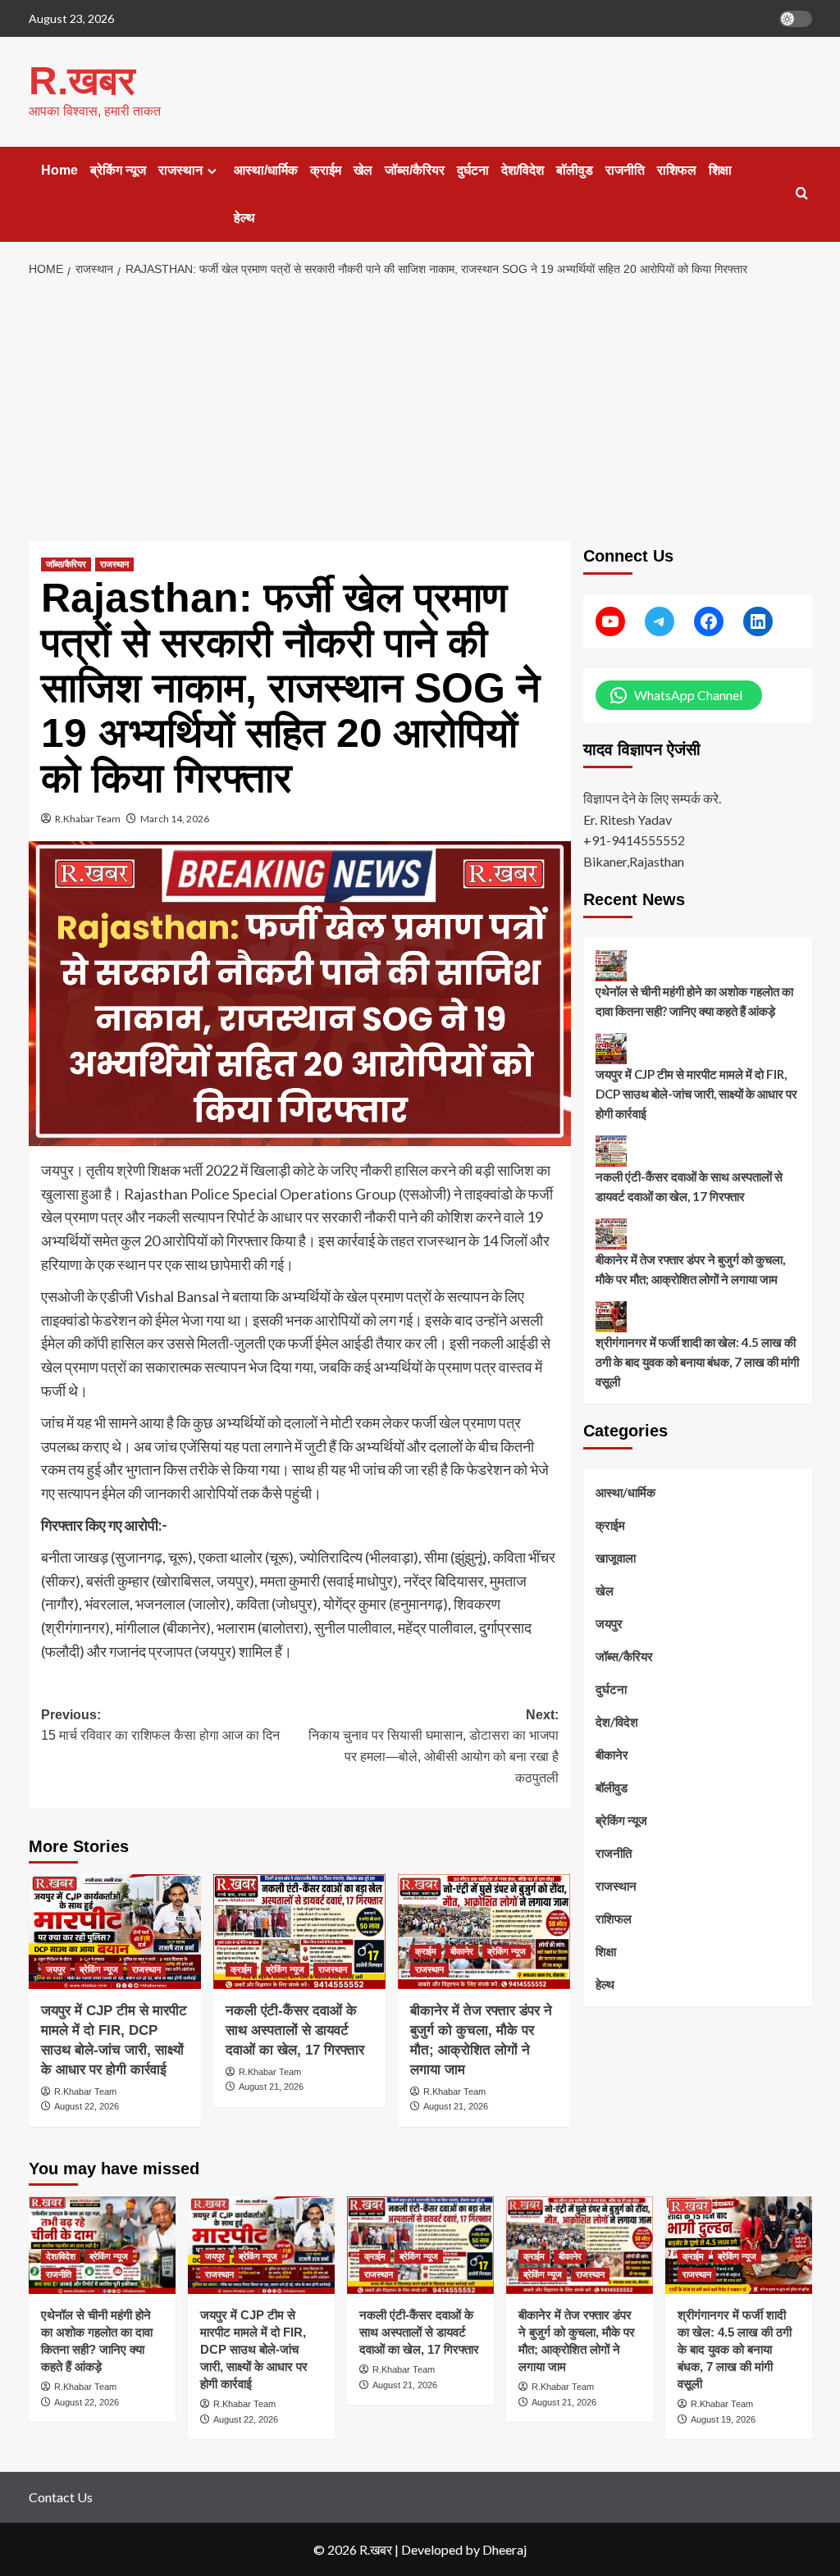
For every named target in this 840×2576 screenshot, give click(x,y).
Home (59, 170)
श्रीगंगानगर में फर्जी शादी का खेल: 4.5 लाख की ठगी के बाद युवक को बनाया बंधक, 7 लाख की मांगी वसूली (697, 1362)
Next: (434, 1746)
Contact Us (61, 2497)
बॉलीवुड (575, 170)
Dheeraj (504, 2549)
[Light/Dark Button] (796, 19)
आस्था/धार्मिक (266, 170)
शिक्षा (720, 170)
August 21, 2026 (271, 2087)
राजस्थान (180, 170)
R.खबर (82, 81)
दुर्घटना (473, 170)
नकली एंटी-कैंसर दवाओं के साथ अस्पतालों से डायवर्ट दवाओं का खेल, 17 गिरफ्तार (295, 2030)
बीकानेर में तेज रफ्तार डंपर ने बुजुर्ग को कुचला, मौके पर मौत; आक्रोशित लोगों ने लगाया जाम (690, 1269)
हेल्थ (244, 218)
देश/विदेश (523, 170)
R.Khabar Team (88, 819)
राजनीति (625, 170)
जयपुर (56, 1969)
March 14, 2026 (175, 819)
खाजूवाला (616, 1558)
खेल (363, 170)
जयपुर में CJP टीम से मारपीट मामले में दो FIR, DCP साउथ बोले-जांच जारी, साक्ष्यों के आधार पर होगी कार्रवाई (696, 1094)
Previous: (160, 1725)
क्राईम (326, 170)
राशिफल (677, 170)
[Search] (802, 194)
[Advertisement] (420, 410)
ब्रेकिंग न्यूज (118, 170)
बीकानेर (462, 1951)
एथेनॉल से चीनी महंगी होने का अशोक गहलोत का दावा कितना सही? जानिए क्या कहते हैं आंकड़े (694, 1001)
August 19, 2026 (723, 2419)
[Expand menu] (212, 171)
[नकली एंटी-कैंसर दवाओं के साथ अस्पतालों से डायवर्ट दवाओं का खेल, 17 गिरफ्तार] (299, 1932)
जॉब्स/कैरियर (415, 170)
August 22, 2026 (87, 2106)
